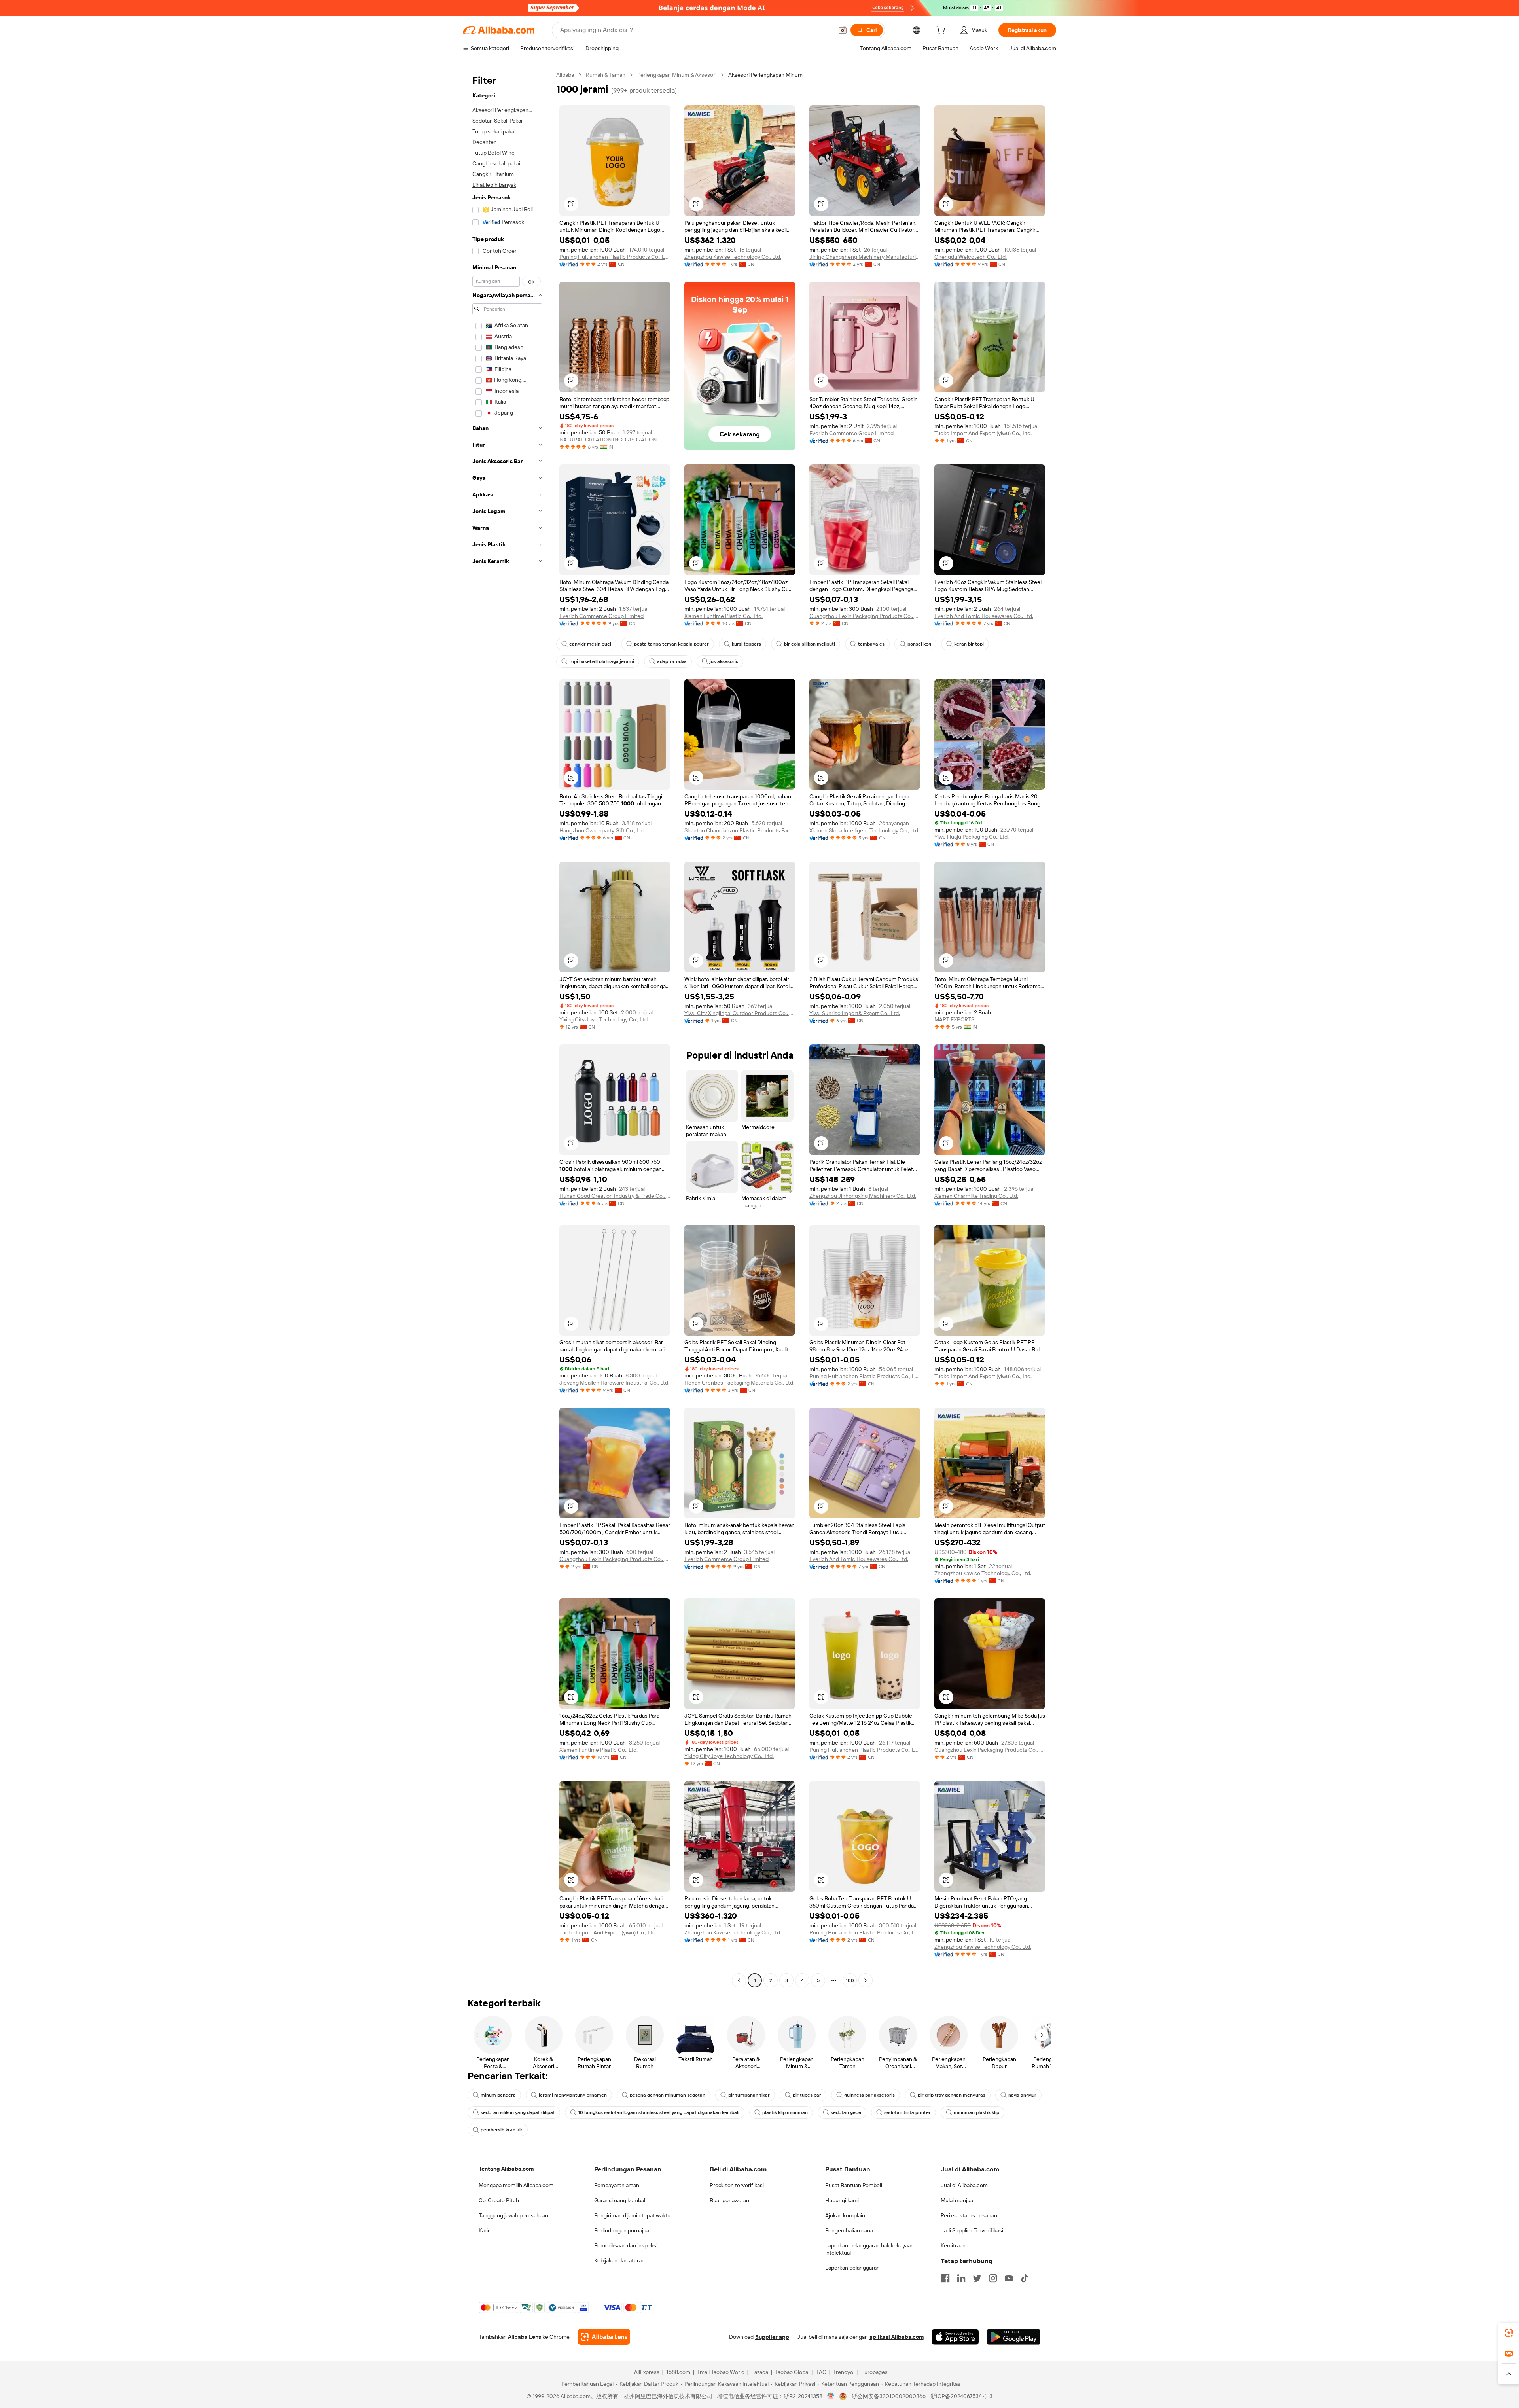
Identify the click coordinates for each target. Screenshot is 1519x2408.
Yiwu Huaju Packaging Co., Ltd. (972, 837)
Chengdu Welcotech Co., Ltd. (971, 257)
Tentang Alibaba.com (506, 2169)
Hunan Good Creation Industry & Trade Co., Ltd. (615, 1196)
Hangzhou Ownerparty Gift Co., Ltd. (602, 830)
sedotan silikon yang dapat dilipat (518, 2112)
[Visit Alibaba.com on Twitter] (977, 2278)
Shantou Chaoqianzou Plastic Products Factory (740, 830)
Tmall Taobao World (721, 2372)
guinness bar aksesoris (869, 2095)
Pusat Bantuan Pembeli (854, 2185)
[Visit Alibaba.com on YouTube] (1009, 2278)
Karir (484, 2230)
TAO (821, 2372)
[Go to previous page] (739, 1980)
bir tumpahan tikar (749, 2095)
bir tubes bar (807, 2095)
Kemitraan (953, 2245)
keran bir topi (969, 644)
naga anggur (1022, 2095)
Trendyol (844, 2372)
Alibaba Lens (525, 2337)
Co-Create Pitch (499, 2200)
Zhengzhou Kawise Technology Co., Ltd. (733, 257)
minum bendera (498, 2095)
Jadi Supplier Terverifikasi (972, 2230)
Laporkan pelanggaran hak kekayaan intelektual (869, 2249)
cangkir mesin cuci (590, 644)
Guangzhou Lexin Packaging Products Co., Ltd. (865, 616)
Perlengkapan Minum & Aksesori (677, 75)
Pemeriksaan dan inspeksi (626, 2245)
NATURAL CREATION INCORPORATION (608, 440)
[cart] (942, 31)
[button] (843, 30)
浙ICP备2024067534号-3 (961, 2396)
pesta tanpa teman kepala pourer (671, 644)
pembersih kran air (502, 2130)
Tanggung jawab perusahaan (513, 2215)
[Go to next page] (866, 1980)
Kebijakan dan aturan (619, 2260)
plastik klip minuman (785, 2112)
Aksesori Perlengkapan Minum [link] (765, 75)
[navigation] (507, 1029)
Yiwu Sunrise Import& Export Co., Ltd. (855, 1013)
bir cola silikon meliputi (810, 644)
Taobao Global (792, 2372)
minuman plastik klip (976, 2112)
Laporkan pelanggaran (852, 2268)
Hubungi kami (842, 2200)
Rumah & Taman (606, 75)
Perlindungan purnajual (622, 2230)
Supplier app (772, 2337)
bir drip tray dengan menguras (952, 2095)
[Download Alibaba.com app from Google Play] (1014, 2337)
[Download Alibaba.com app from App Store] (955, 2337)
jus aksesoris (724, 661)
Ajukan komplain (845, 2215)
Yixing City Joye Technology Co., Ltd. (604, 1019)
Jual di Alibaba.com (964, 2185)
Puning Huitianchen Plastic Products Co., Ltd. (615, 257)
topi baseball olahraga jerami (602, 661)
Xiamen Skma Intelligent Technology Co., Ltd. (864, 830)
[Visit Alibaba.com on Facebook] (945, 2278)
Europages (874, 2372)
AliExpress (647, 2372)
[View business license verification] (831, 2396)
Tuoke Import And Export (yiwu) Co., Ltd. (983, 433)
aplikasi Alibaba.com (897, 2337)
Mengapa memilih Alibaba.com (516, 2185)
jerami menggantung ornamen (573, 2095)
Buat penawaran (729, 2200)
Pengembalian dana (849, 2230)
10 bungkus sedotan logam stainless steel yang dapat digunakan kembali (659, 2112)
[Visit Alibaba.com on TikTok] (1025, 2278)
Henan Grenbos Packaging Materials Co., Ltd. (739, 1383)
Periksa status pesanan (969, 2215)
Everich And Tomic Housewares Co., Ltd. (984, 616)
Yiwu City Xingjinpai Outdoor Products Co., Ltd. (740, 1013)
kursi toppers (746, 644)
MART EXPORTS (954, 1019)
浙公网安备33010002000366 (889, 2396)
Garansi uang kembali (620, 2200)
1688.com (678, 2372)
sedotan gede (846, 2112)
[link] (1509, 2333)
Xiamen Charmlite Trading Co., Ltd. (976, 1196)
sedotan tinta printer (907, 2112)
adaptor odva (672, 661)
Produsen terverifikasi (737, 2185)
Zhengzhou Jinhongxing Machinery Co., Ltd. (863, 1196)
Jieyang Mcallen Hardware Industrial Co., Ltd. (614, 1383)
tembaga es (871, 644)
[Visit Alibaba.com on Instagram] (993, 2278)
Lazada (760, 2372)
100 (850, 1980)
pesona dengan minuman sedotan (668, 2095)
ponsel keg (919, 644)
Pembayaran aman (617, 2185)
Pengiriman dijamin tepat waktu (632, 2215)
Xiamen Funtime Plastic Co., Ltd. (724, 616)
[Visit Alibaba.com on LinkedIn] (961, 2278)
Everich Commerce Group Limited (851, 433)
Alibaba (565, 75)
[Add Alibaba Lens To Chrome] (604, 2337)
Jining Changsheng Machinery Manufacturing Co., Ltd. (865, 257)
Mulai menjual (957, 2200)
